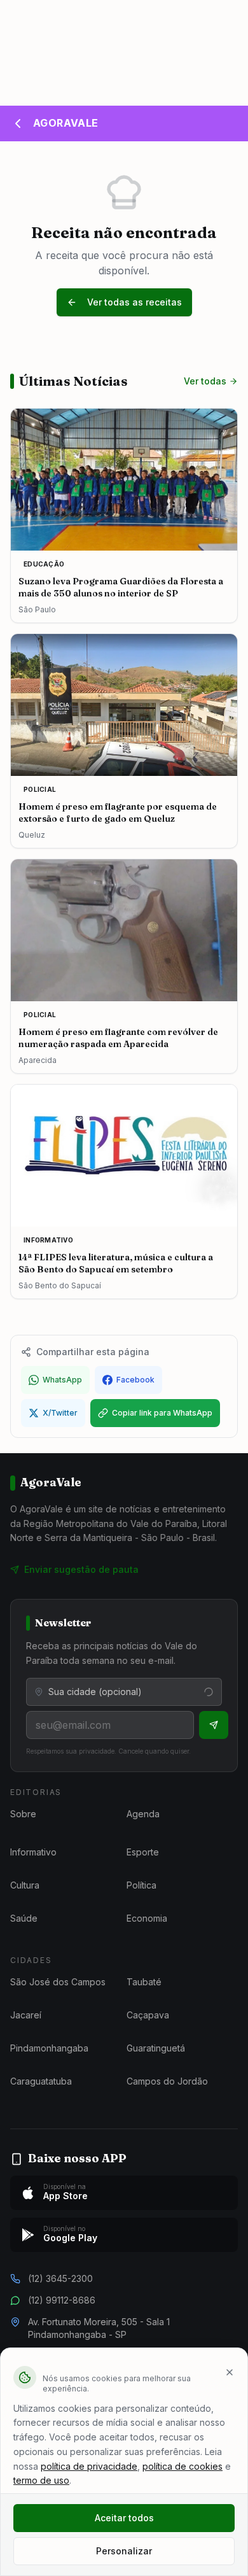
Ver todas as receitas (134, 302)
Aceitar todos (124, 2518)
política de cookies (183, 2466)
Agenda (143, 1814)
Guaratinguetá (156, 2048)
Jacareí (26, 2015)
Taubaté (144, 1982)
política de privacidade (89, 2466)
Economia (147, 1918)
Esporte (143, 1852)
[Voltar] (18, 123)
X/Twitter (60, 1413)
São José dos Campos (58, 1982)
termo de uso (41, 2480)
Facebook (135, 1380)
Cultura (25, 1885)
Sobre (23, 1814)
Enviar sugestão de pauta (81, 1569)
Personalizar (124, 2551)
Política (141, 1885)
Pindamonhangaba (49, 2048)
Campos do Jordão (167, 2081)
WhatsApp (62, 1380)
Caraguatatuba (41, 2081)
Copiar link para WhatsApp (162, 1413)
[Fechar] (230, 2372)
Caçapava (148, 2015)
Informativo (33, 1852)
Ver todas (205, 381)
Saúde (24, 1918)
